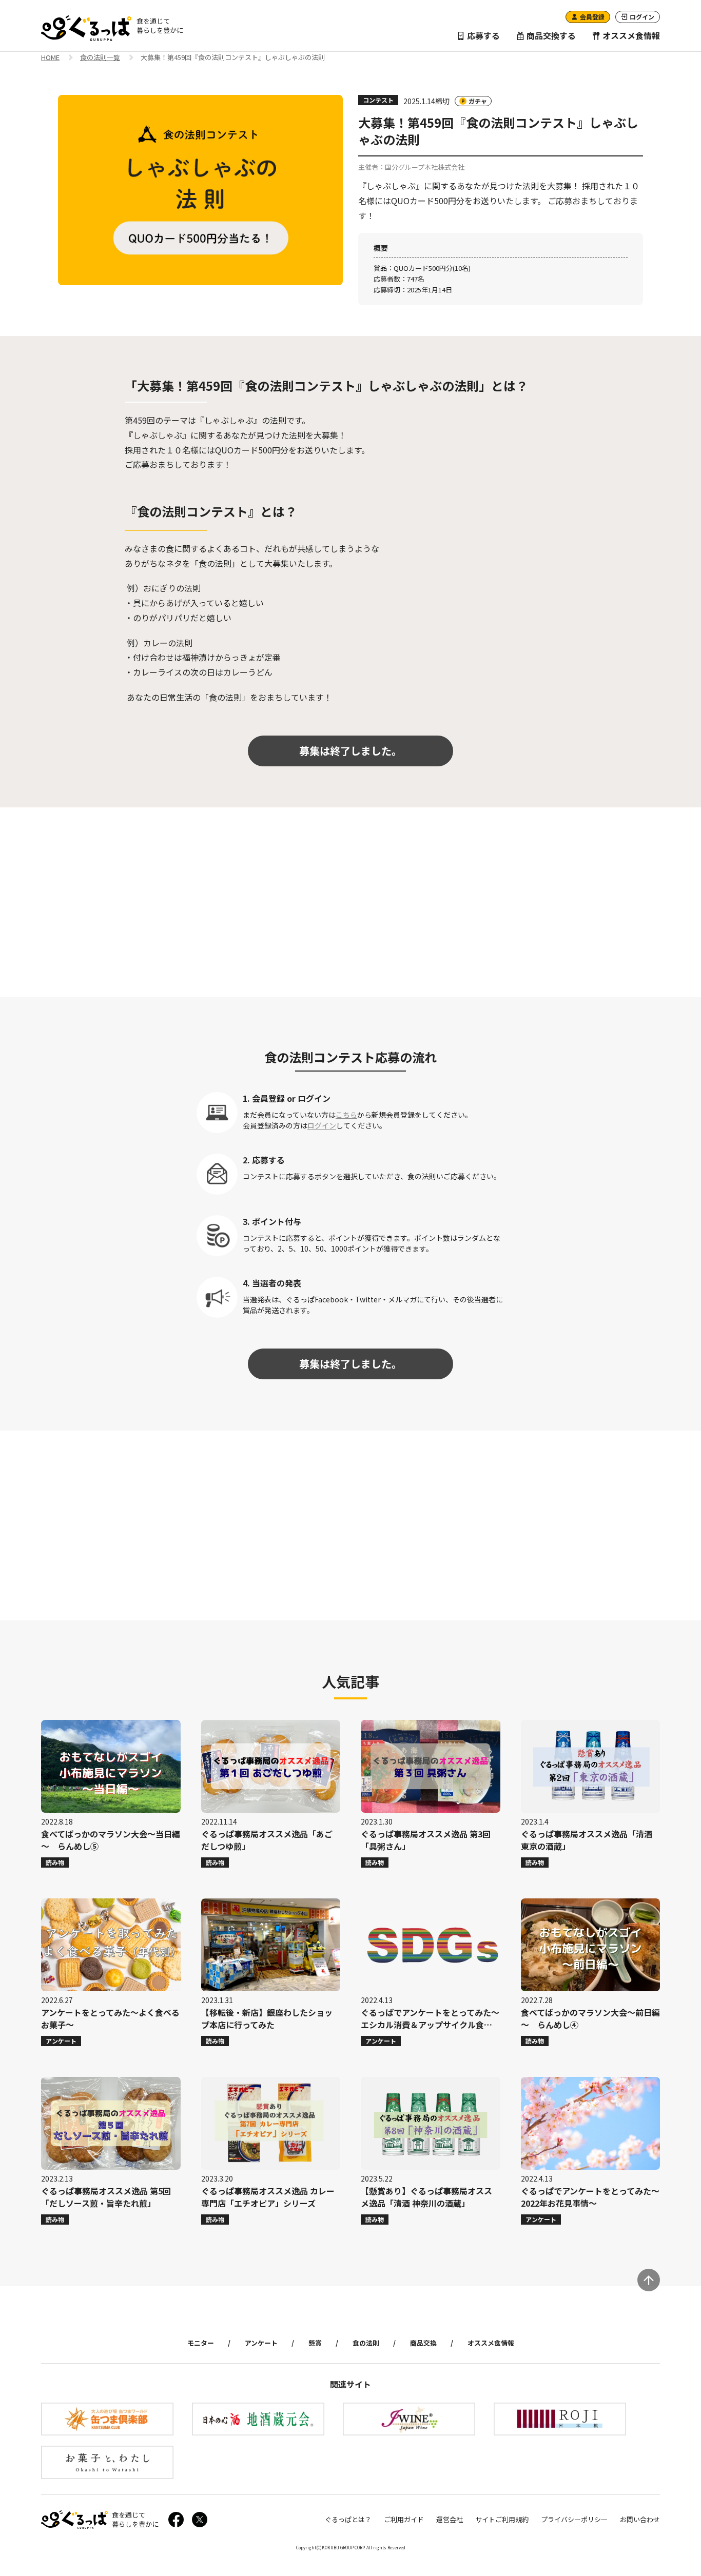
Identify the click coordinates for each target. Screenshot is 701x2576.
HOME (50, 58)
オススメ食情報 (630, 35)
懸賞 (315, 2343)
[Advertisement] (351, 902)
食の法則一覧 (100, 58)
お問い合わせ (640, 2519)
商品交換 (423, 2343)
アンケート (261, 2343)
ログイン (322, 1125)
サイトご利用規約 (502, 2519)
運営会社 (450, 2519)
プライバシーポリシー (574, 2519)
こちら (346, 1115)
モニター (201, 2343)
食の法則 (366, 2343)
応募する (482, 35)
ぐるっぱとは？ (348, 2519)
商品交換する (550, 35)
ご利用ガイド (404, 2519)
